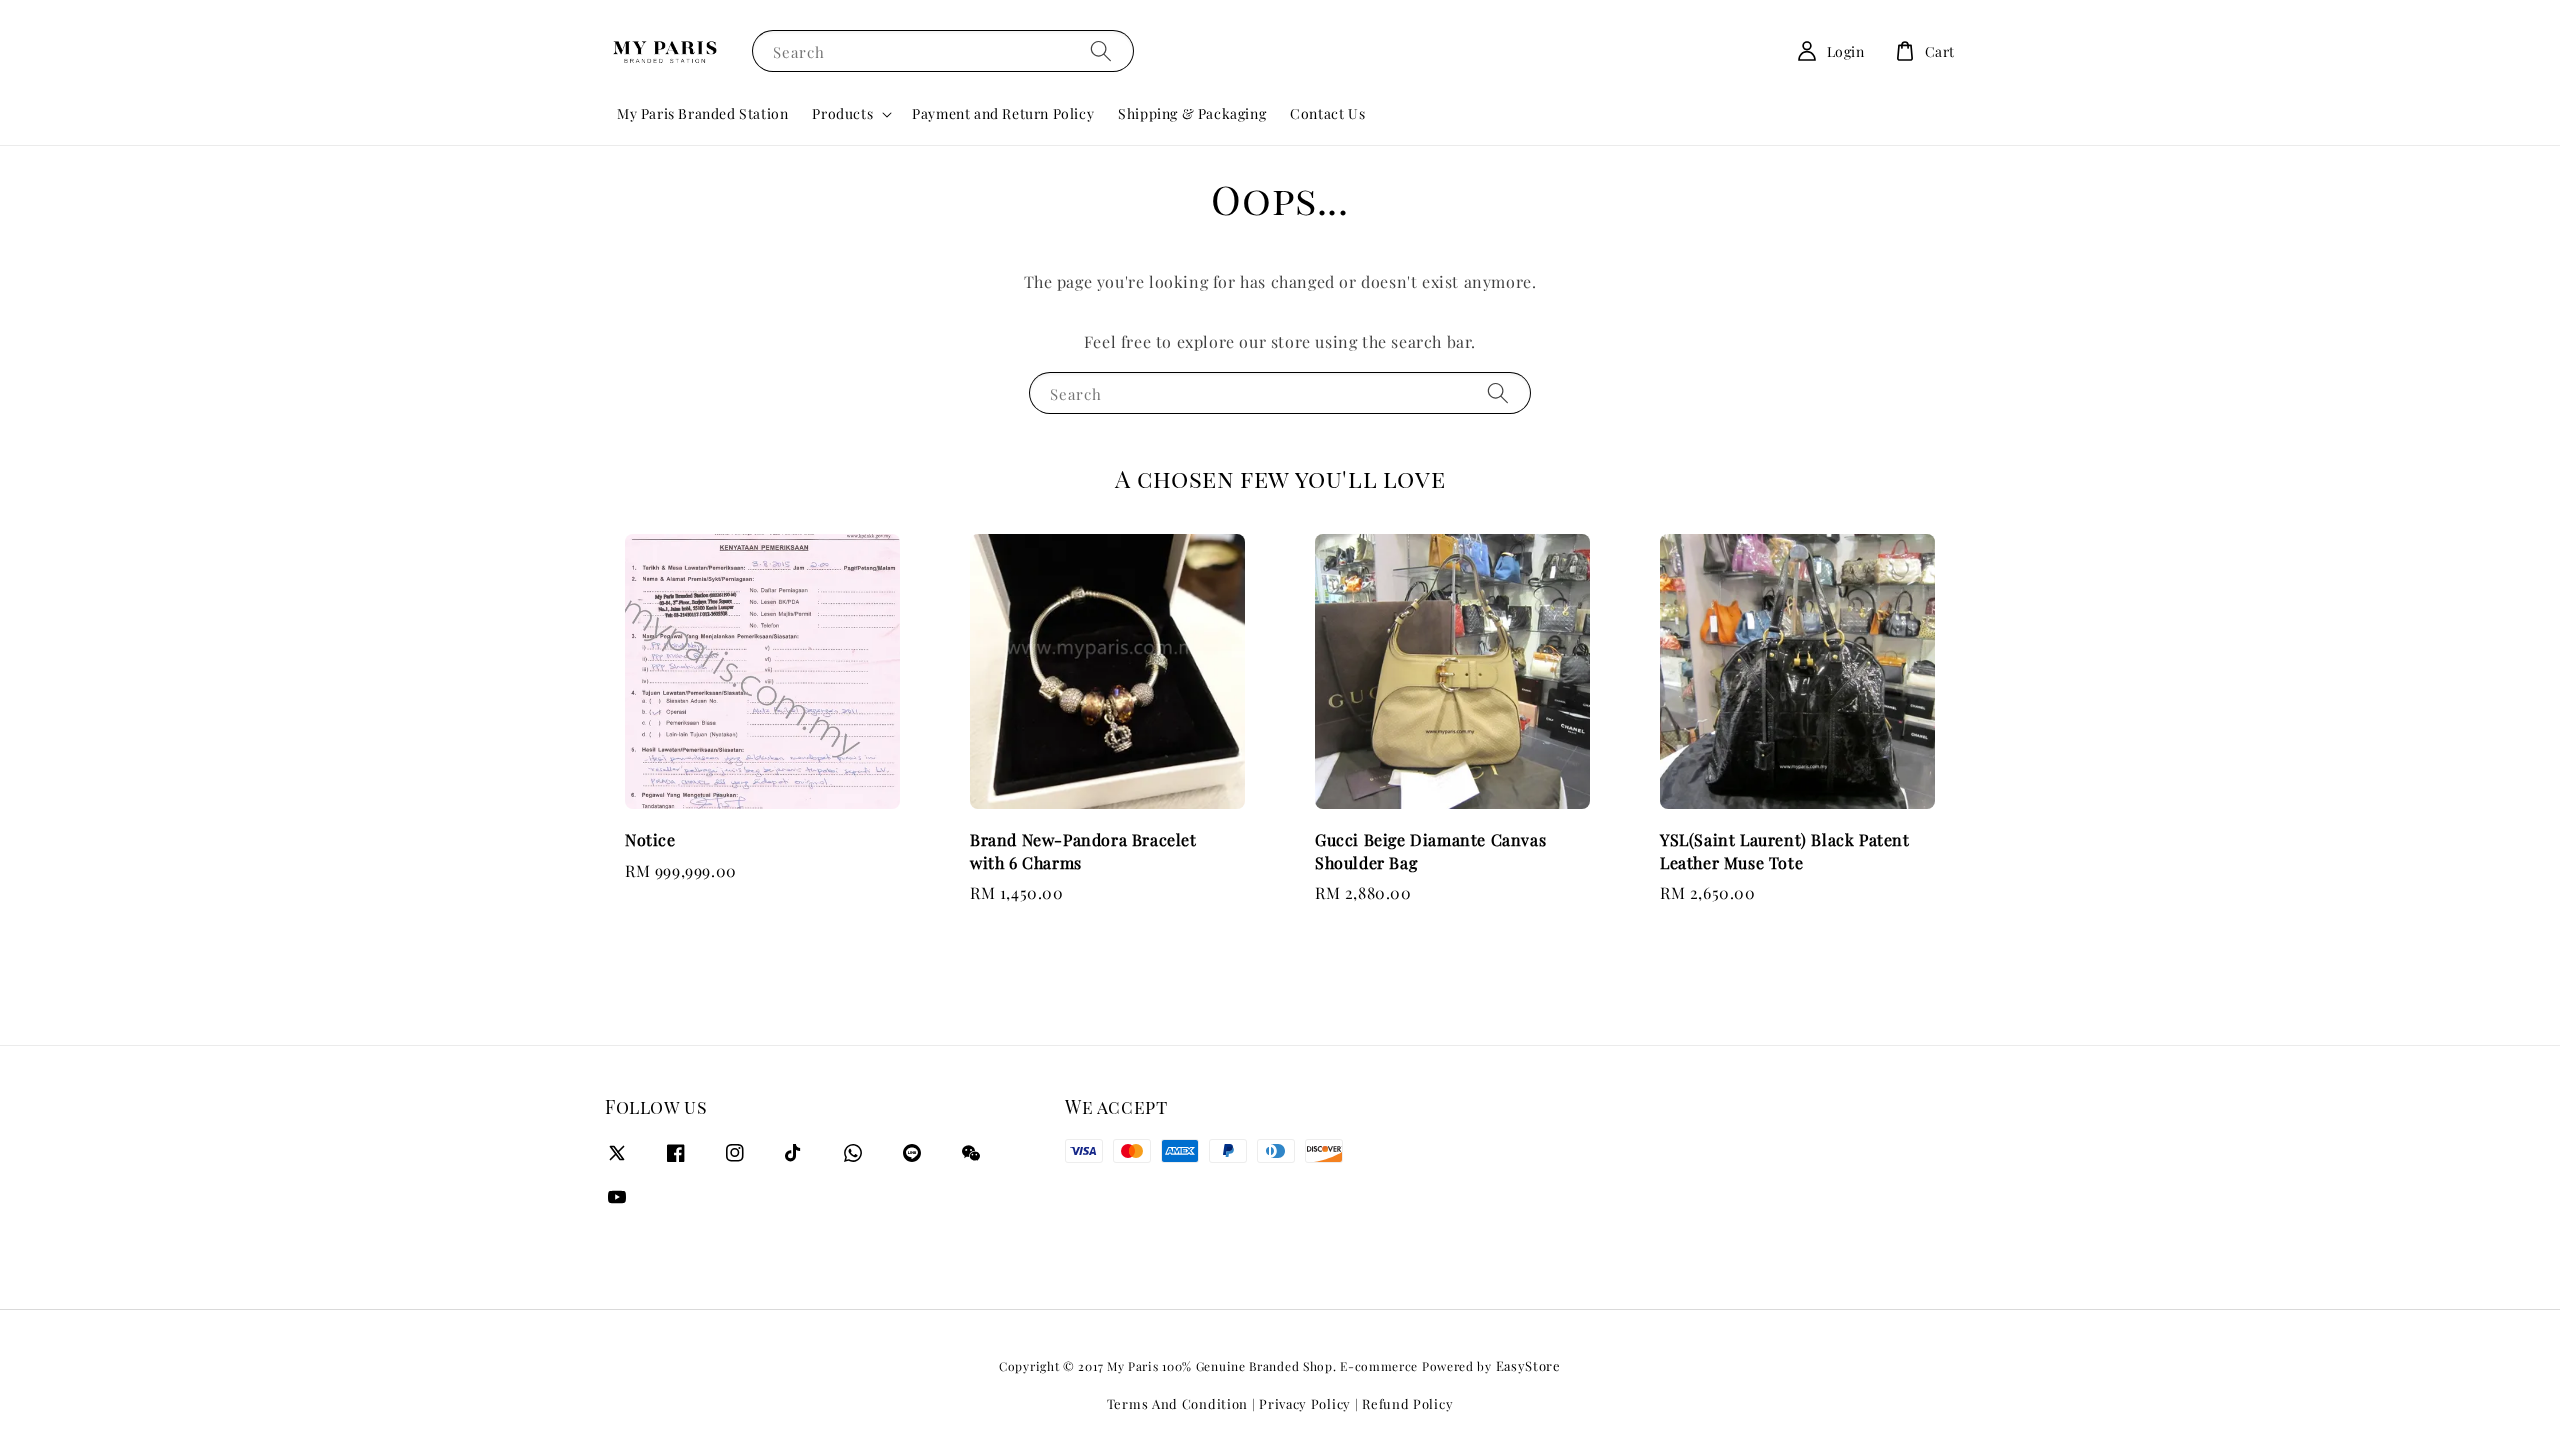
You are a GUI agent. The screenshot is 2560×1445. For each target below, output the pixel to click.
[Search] (1101, 50)
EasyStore (1528, 1365)
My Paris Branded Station (702, 113)
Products (842, 114)
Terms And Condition (1177, 1403)
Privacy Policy (1305, 1403)
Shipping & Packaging (1192, 113)
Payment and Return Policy (1003, 113)
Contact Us (1327, 113)
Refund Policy (1407, 1403)
